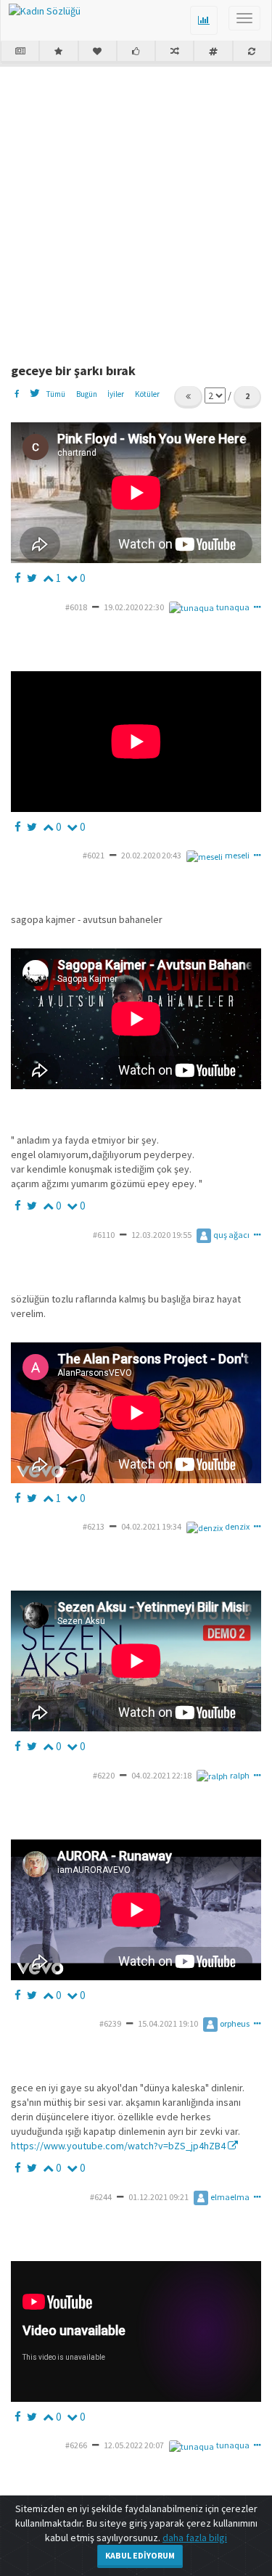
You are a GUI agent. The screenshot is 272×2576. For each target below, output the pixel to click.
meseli (237, 855)
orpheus (235, 2023)
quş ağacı (231, 1235)
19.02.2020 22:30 (134, 607)
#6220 (104, 1775)
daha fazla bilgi (195, 2538)
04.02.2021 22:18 (161, 1775)
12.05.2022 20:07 (134, 2445)
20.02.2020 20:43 (151, 855)
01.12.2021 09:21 (158, 2197)
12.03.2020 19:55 (161, 1235)
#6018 (76, 607)
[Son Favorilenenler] (98, 52)
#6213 (94, 1526)
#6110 (104, 1235)
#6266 (76, 2445)
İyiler (116, 394)
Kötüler (147, 394)
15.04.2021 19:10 (168, 2023)
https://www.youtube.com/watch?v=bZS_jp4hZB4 (119, 2146)
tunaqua (233, 607)
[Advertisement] (136, 209)
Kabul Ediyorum (140, 2555)
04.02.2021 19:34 (151, 1526)
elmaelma (230, 2197)
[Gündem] (20, 52)
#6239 (110, 2023)
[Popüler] (58, 52)
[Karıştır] (174, 52)
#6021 (94, 855)
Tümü (55, 394)
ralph (240, 1775)
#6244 (101, 2197)
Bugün (87, 394)
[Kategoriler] (213, 52)
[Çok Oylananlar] (136, 52)
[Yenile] (252, 52)
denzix (237, 1526)
